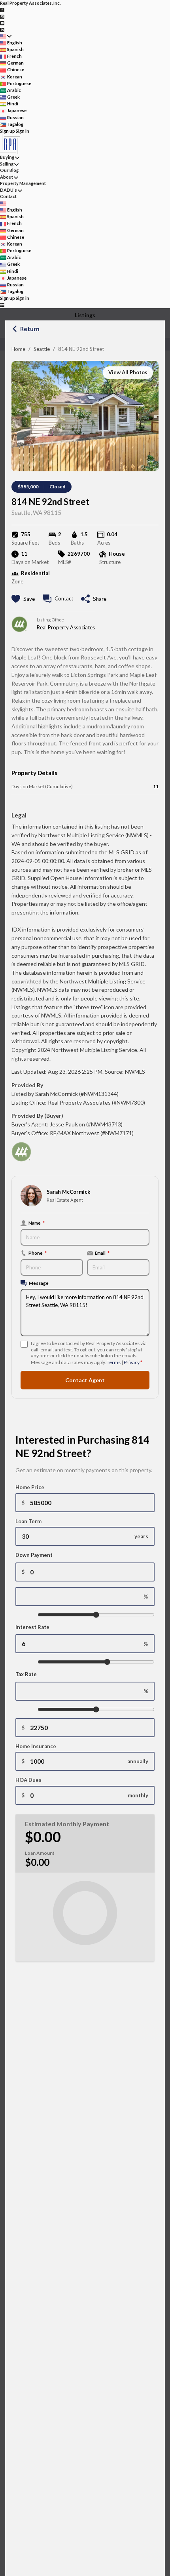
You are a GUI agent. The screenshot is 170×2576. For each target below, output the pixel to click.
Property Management (23, 183)
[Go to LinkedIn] (2, 29)
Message (39, 1283)
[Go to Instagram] (2, 16)
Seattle (42, 349)
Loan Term (28, 1521)
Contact (8, 196)
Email (102, 1253)
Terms (114, 1362)
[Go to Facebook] (2, 10)
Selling (7, 164)
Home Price (30, 1487)
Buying (7, 157)
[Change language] (6, 36)
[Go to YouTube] (2, 23)
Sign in (23, 131)
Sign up (8, 131)
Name (37, 1223)
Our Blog (9, 170)
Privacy (132, 1362)
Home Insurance (36, 1746)
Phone (38, 1253)
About (7, 177)
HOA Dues (28, 1780)
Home (18, 349)
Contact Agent (85, 1380)
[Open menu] (2, 305)
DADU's (8, 190)
